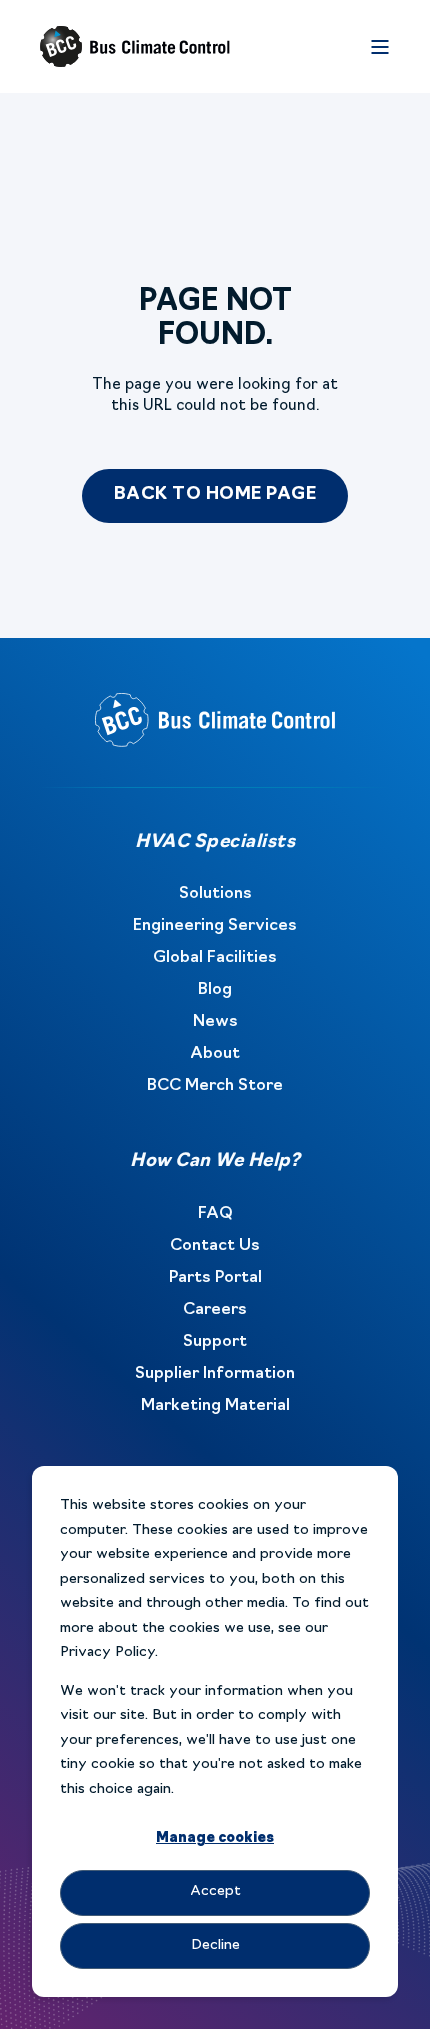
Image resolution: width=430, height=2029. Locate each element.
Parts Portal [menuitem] (215, 1278)
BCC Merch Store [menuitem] (215, 1086)
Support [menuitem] (215, 1342)
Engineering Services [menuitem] (215, 926)
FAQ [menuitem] (215, 1214)
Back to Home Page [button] (215, 495)
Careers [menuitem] (215, 1310)
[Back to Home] (135, 47)
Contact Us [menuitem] (215, 1246)
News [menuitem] (215, 1022)
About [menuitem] (215, 1054)
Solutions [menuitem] (215, 894)
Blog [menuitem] (215, 990)
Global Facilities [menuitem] (215, 958)
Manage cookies (215, 1838)
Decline (215, 1945)
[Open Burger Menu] (380, 47)
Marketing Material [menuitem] (215, 1406)
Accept (215, 1891)
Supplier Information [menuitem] (215, 1374)
